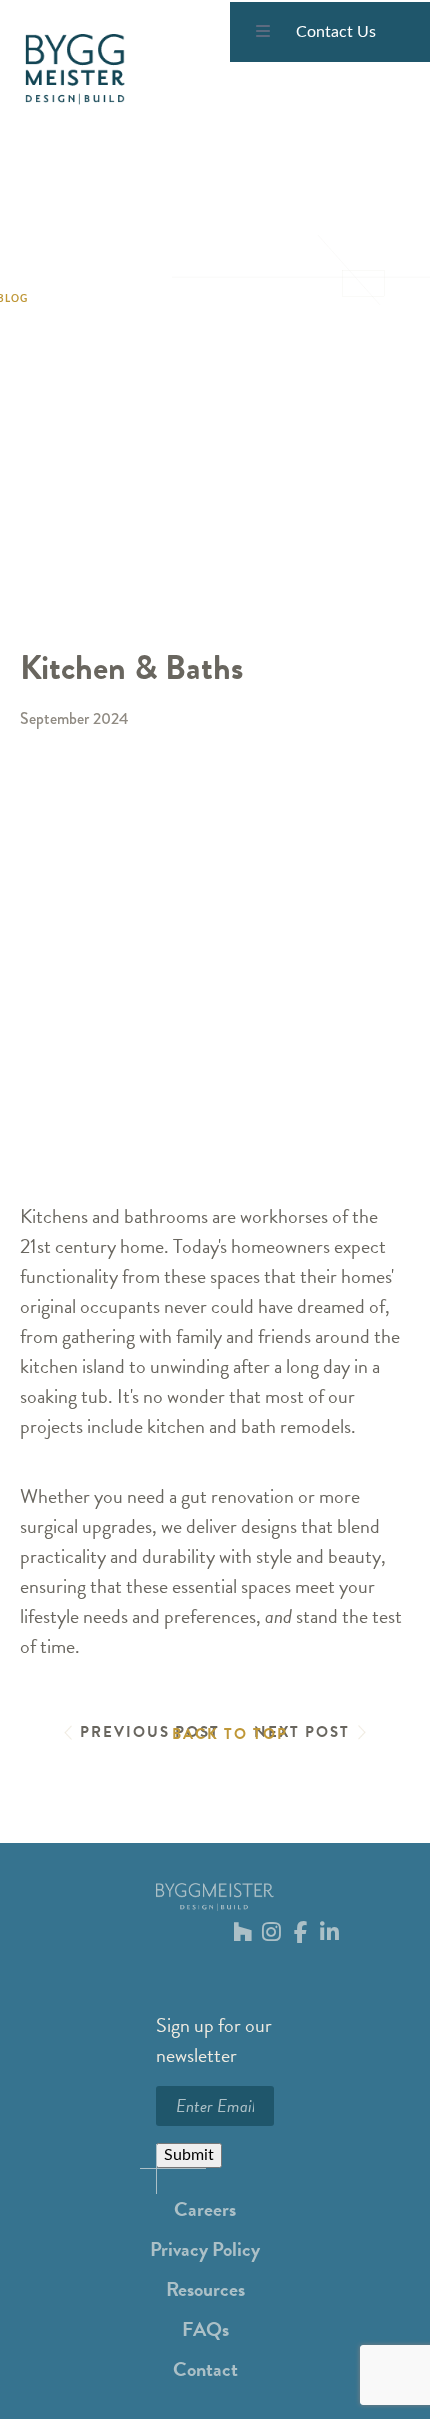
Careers (205, 2209)
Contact (205, 2369)
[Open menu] (263, 32)
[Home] (75, 70)
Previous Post (150, 1732)
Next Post (302, 1732)
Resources (205, 2289)
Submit (189, 2155)
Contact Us (336, 32)
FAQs (205, 2329)
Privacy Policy (205, 2249)
